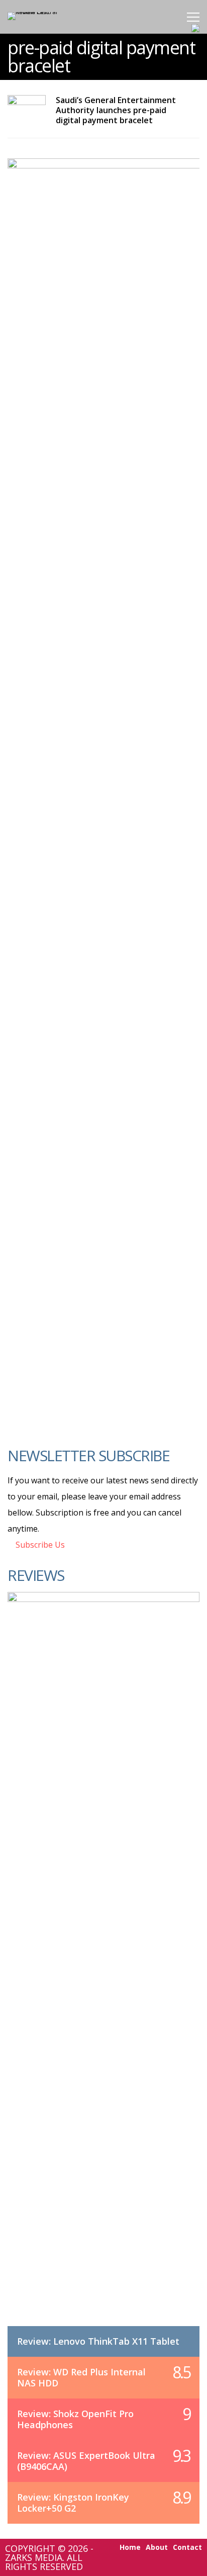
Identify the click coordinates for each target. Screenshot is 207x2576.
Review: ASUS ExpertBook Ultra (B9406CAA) (86, 2461)
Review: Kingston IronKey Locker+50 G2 (73, 2503)
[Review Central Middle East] (41, 12)
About (157, 2547)
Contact (187, 2547)
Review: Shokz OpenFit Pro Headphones (75, 2419)
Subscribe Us (39, 1545)
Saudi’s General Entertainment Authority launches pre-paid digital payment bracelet (116, 110)
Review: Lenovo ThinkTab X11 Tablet (98, 2341)
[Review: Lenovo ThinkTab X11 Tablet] (103, 1969)
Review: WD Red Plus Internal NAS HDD (81, 2377)
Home (130, 2547)
